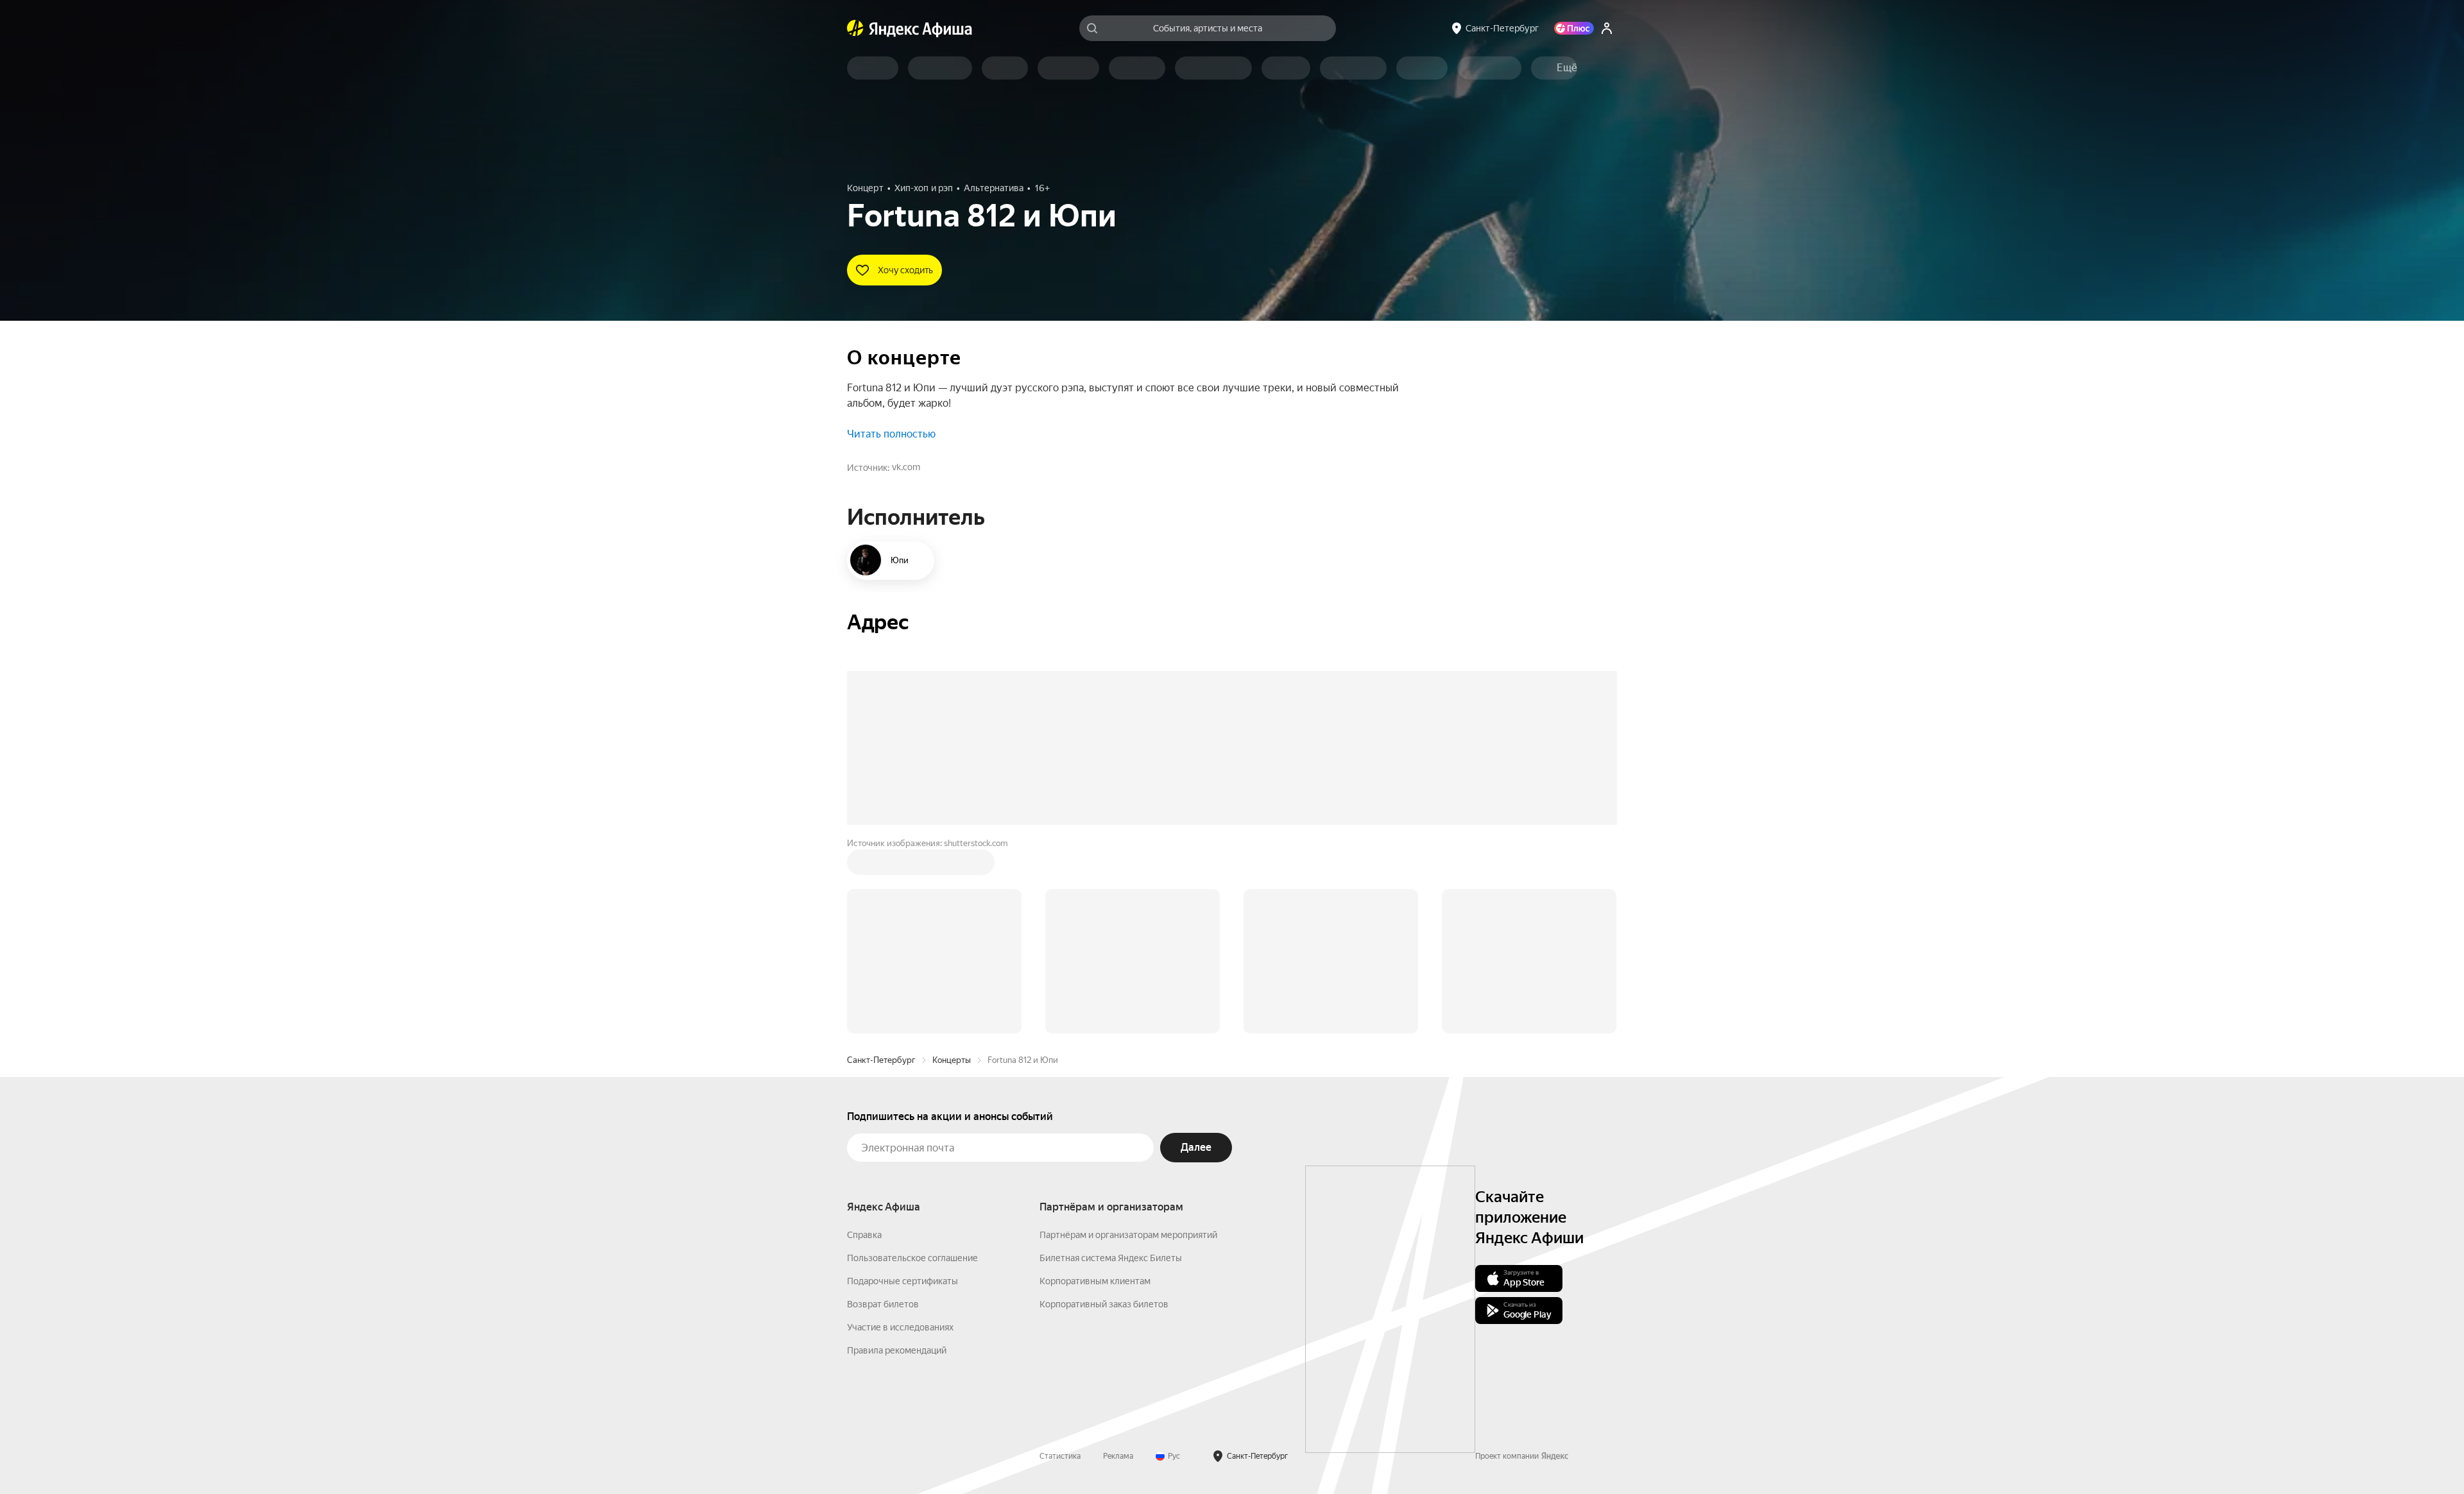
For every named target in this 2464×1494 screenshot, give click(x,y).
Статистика (1060, 1262)
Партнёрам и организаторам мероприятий (1128, 1040)
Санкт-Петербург (881, 866)
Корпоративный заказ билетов (1104, 1110)
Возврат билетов (883, 1110)
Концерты (952, 866)
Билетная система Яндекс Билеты (1111, 1064)
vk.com (906, 467)
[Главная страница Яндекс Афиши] (855, 28)
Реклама (1118, 1262)
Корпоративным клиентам (1095, 1087)
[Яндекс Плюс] (1574, 28)
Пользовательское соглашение (912, 1064)
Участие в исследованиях (900, 1133)
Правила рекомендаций (897, 1156)
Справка (864, 1040)
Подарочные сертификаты (903, 1087)
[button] (1567, 68)
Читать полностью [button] (891, 434)
